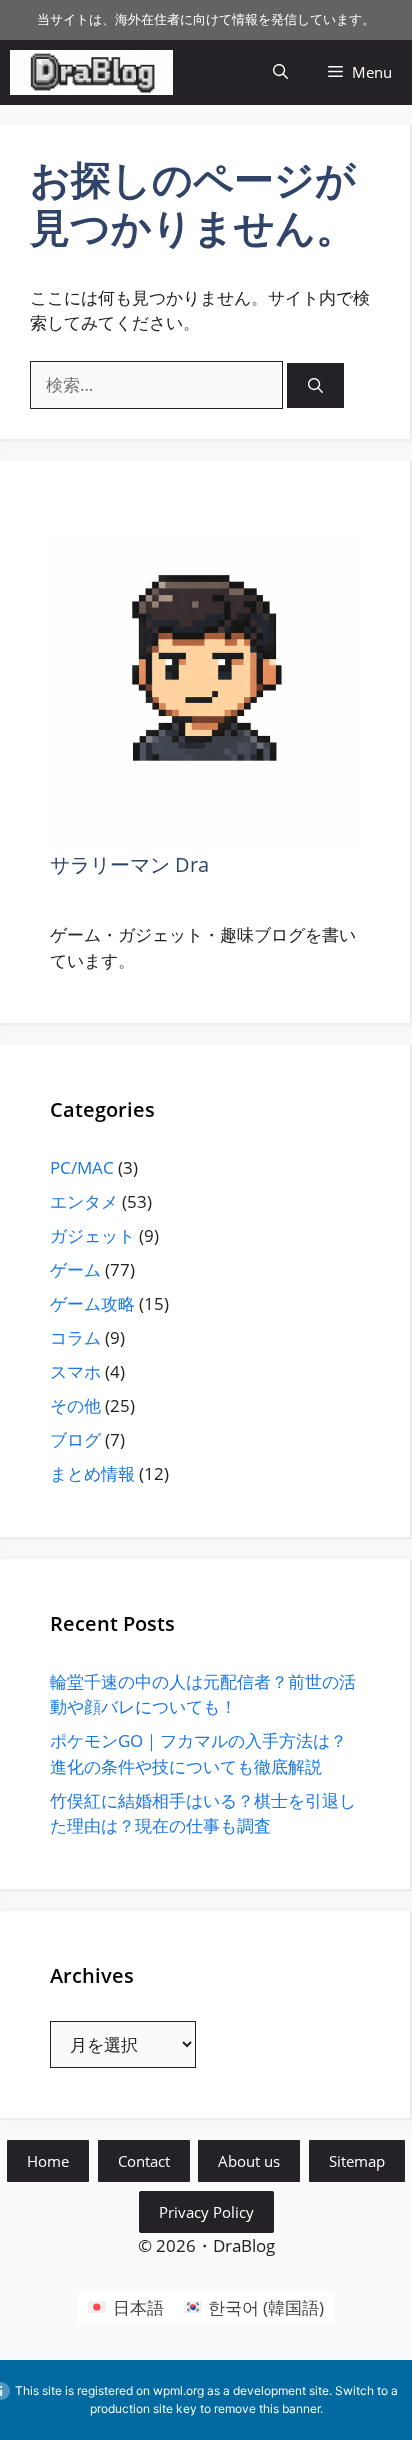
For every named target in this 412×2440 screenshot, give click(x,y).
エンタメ (84, 1201)
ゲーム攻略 (92, 1303)
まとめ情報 (92, 1473)
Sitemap (357, 2161)
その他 (75, 1405)
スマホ (75, 1371)
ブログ (75, 1439)
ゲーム (75, 1269)
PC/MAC (82, 1167)
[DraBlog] (91, 72)
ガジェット (92, 1235)
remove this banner (267, 2408)
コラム (75, 1337)
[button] (280, 72)
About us (249, 2161)
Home (48, 2161)
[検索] (315, 385)
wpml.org (178, 2390)
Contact (144, 2161)
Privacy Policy (206, 2212)
